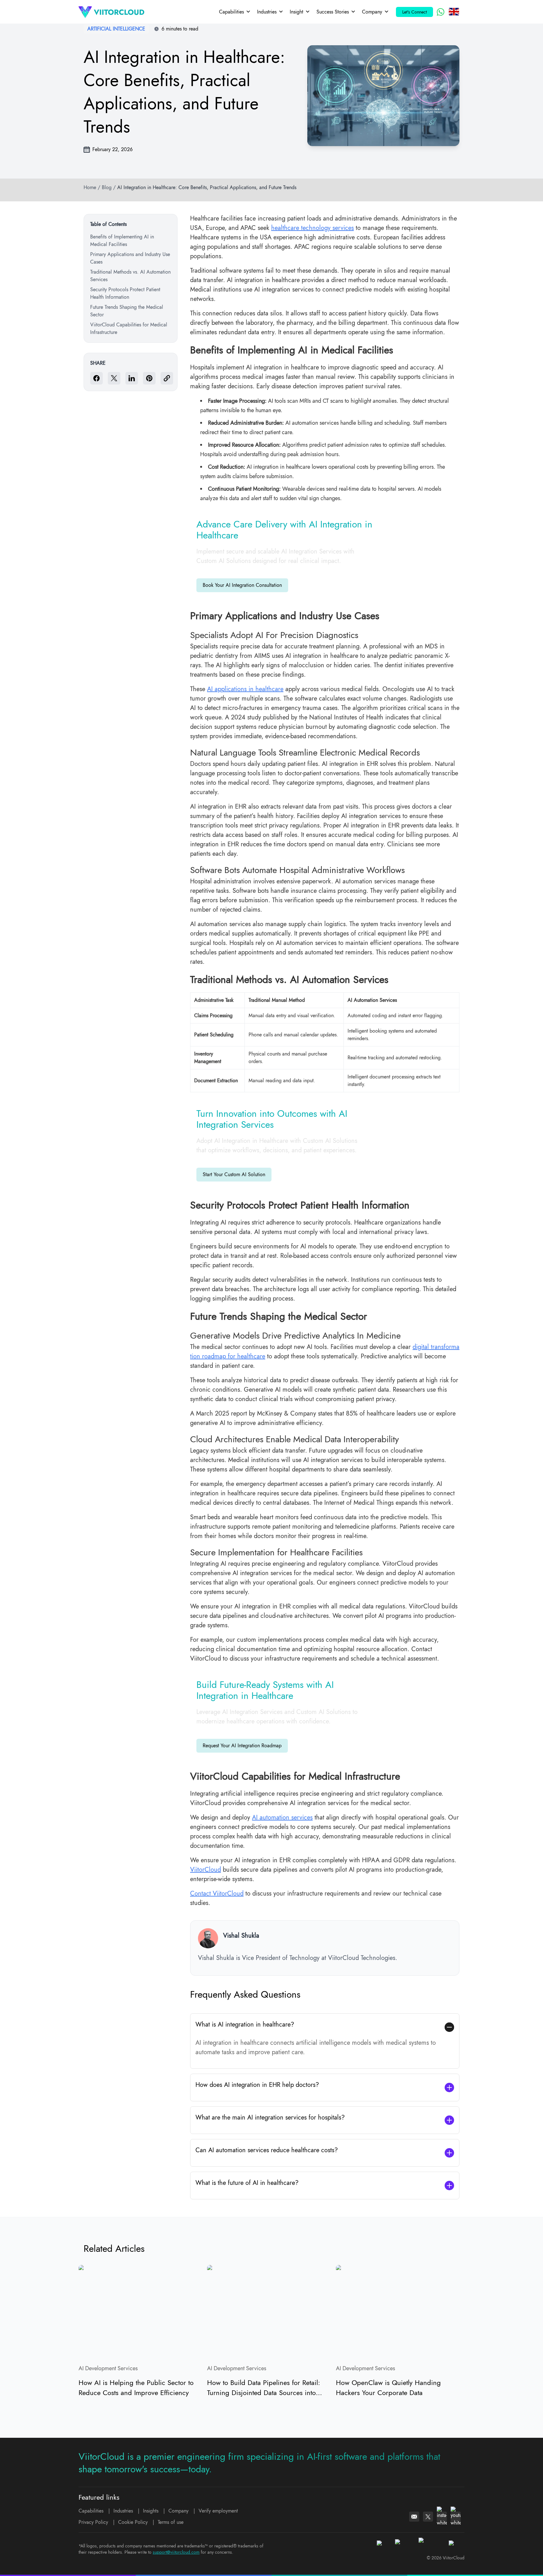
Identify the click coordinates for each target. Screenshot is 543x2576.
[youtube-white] (456, 2517)
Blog (107, 187)
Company (372, 12)
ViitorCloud (206, 1870)
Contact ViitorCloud (217, 1894)
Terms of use (171, 2522)
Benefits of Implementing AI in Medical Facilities (122, 240)
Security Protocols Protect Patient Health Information (125, 293)
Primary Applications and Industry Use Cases (130, 258)
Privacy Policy (93, 2522)
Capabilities (231, 12)
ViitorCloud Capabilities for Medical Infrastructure (129, 328)
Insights (151, 2511)
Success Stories (333, 12)
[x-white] (428, 2517)
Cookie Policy (133, 2522)
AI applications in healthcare (245, 689)
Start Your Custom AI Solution (234, 1174)
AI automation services (282, 1817)
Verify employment (218, 2511)
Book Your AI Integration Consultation (242, 585)
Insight (296, 12)
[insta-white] (442, 2517)
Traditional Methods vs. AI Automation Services (130, 276)
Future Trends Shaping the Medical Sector (127, 311)
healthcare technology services (313, 228)
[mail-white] (414, 2517)
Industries (267, 12)
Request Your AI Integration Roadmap (242, 1746)
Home (90, 187)
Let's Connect (414, 12)
